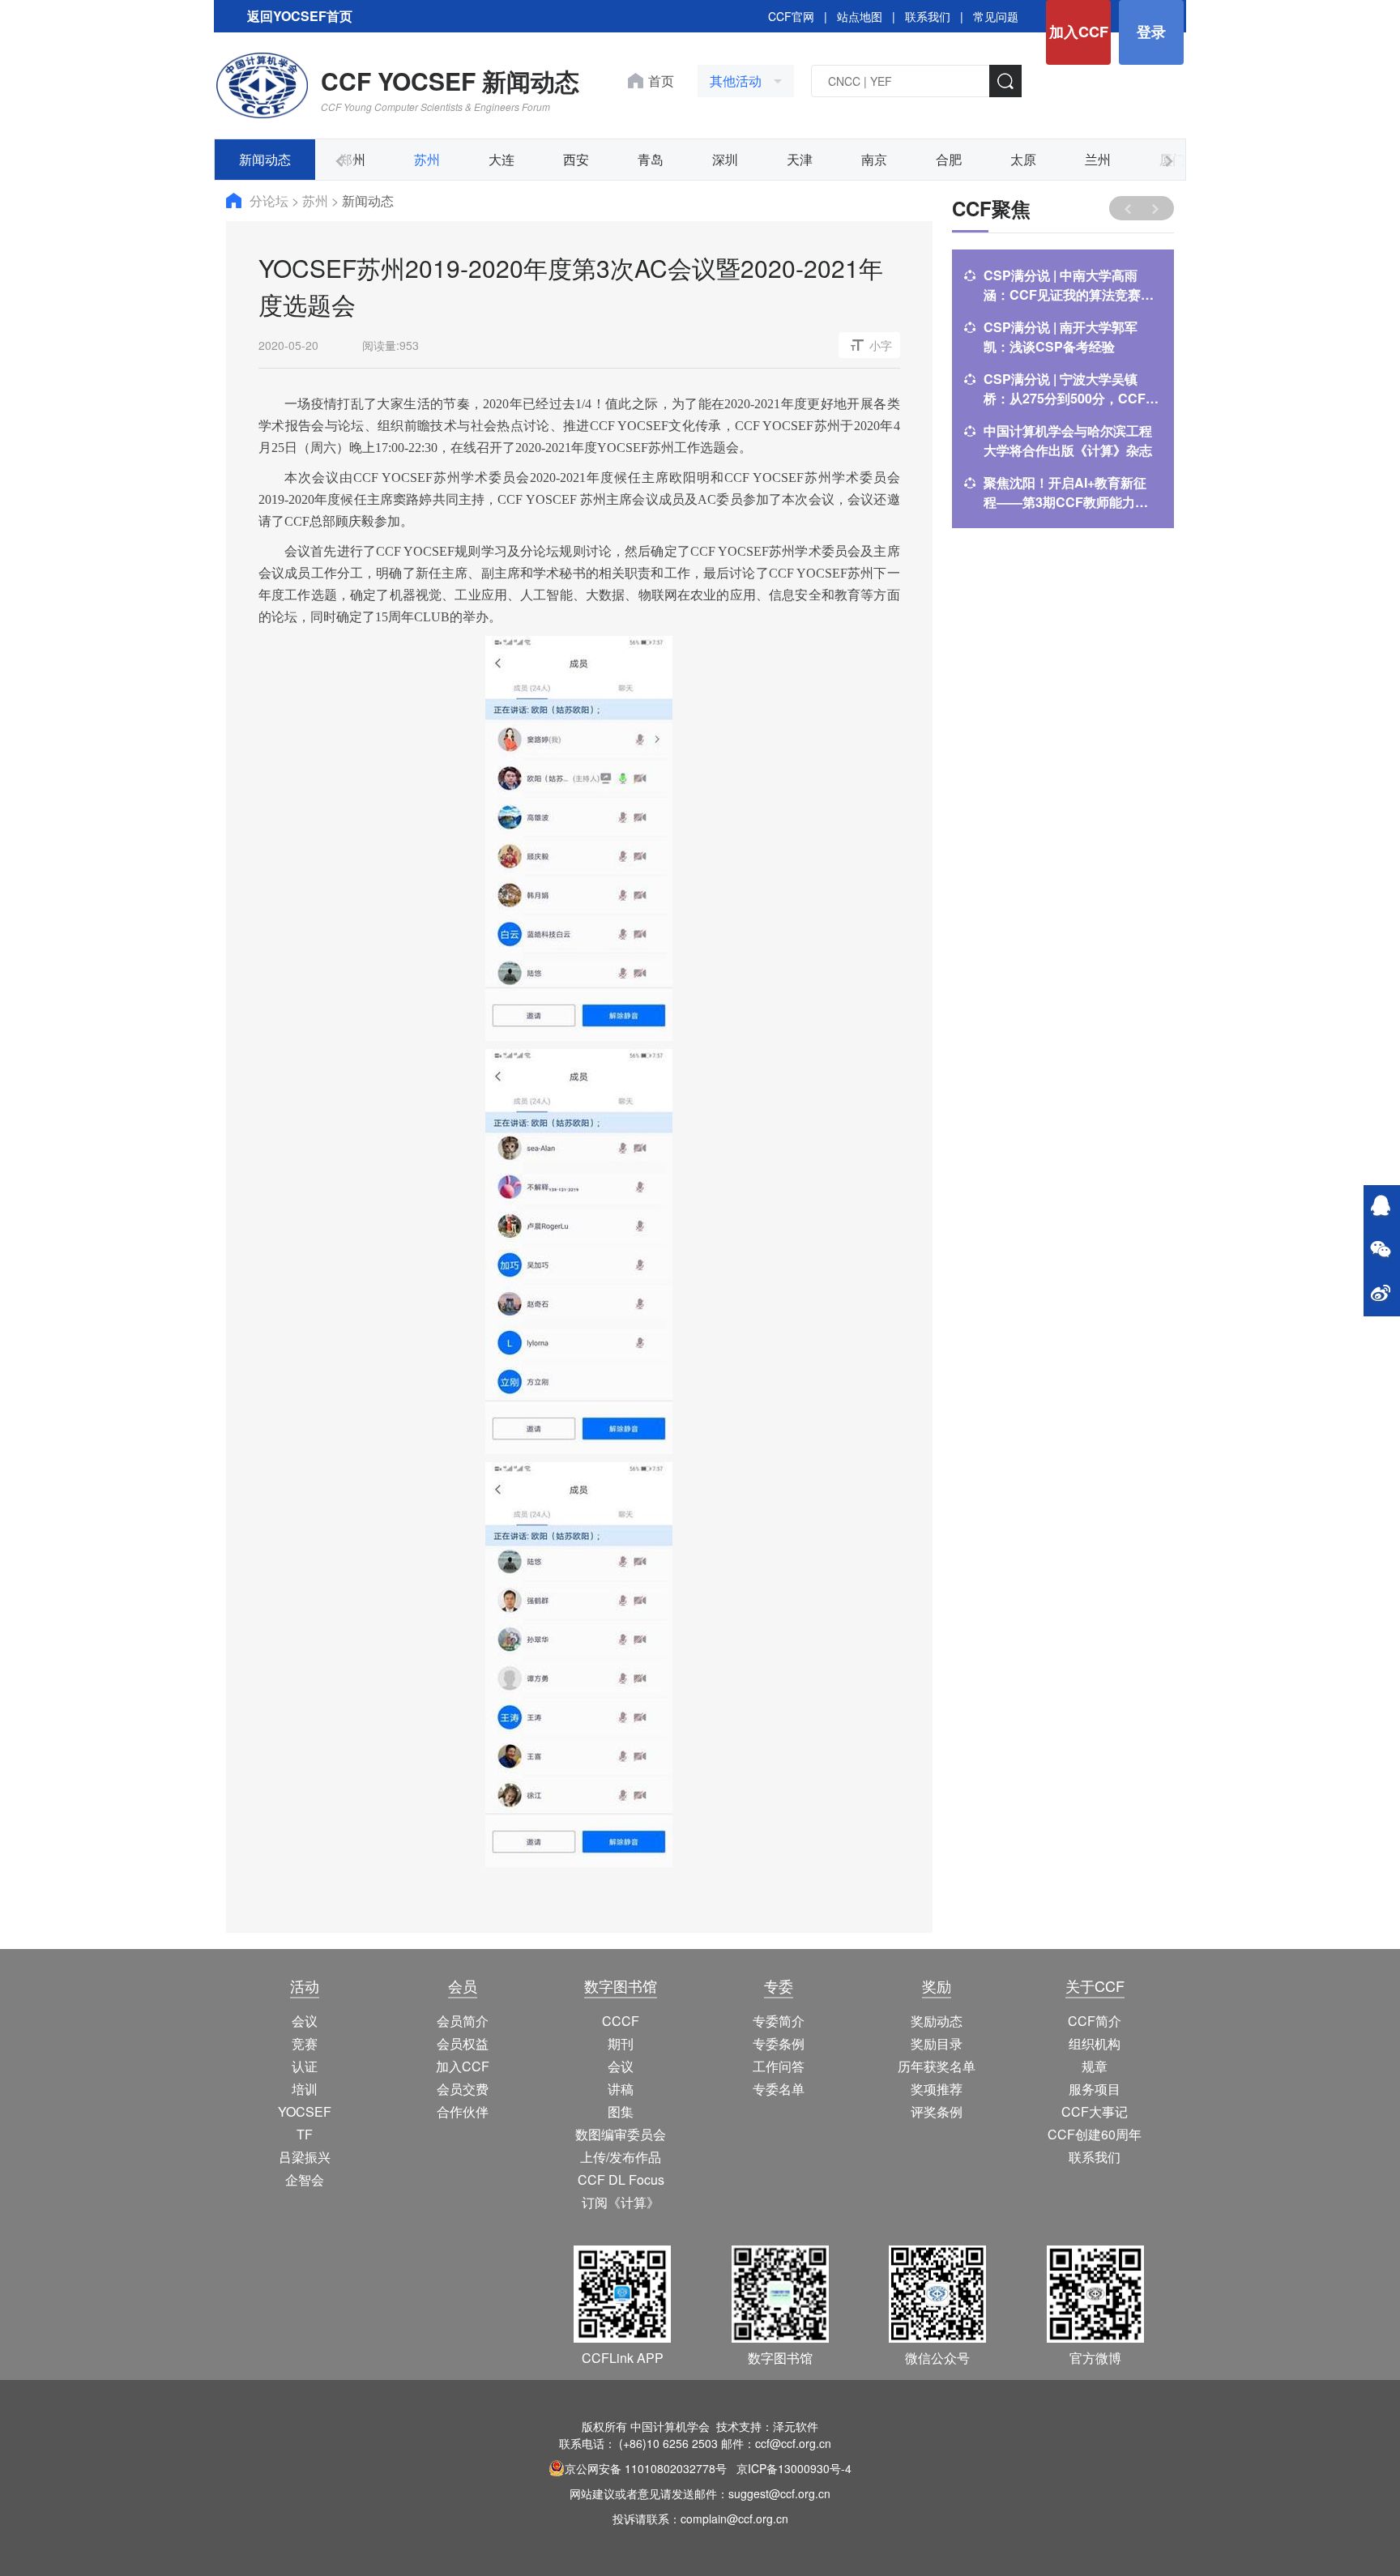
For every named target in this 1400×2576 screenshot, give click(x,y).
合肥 (949, 159)
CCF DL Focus (621, 2179)
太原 (1023, 159)
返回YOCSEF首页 (300, 16)
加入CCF (1079, 32)
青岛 (651, 159)
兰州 (1098, 159)
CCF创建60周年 (1095, 2134)
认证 (305, 2066)
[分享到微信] (1381, 1251)
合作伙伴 (463, 2111)
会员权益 (463, 2043)
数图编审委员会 (621, 2134)
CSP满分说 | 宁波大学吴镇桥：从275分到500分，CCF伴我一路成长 (1071, 389)
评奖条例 (937, 2111)
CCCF (621, 2021)
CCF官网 (791, 16)
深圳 (725, 159)
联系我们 (928, 16)
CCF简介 (1095, 2021)
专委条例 (779, 2043)
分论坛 (271, 200)
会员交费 (463, 2089)
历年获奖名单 (937, 2066)
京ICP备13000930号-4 (794, 2468)
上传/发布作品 (621, 2157)
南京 (874, 159)
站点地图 (860, 16)
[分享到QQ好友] (1381, 1207)
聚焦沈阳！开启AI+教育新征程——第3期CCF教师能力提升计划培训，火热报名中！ (1066, 493)
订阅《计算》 (621, 2202)
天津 (800, 159)
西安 (576, 159)
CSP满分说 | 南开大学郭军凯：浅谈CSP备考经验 (1061, 337)
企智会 (305, 2179)
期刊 (621, 2043)
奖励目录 (937, 2043)
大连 (502, 159)
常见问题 (996, 16)
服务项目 (1095, 2089)
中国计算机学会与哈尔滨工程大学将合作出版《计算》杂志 (1068, 440)
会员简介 (463, 2021)
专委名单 (779, 2089)
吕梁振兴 (305, 2157)
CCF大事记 (1095, 2111)
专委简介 (779, 2021)
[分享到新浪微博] (1381, 1294)
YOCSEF (305, 2111)
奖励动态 (937, 2021)
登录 (1151, 32)
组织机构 (1095, 2043)
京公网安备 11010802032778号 (646, 2468)
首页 (661, 81)
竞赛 (305, 2043)
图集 (621, 2111)
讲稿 (621, 2089)
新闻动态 (265, 159)
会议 (305, 2021)
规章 (1095, 2066)
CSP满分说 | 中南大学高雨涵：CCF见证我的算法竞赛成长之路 (1069, 285)
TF (305, 2134)
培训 (305, 2089)
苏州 (427, 159)
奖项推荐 (937, 2089)
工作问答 (779, 2066)
